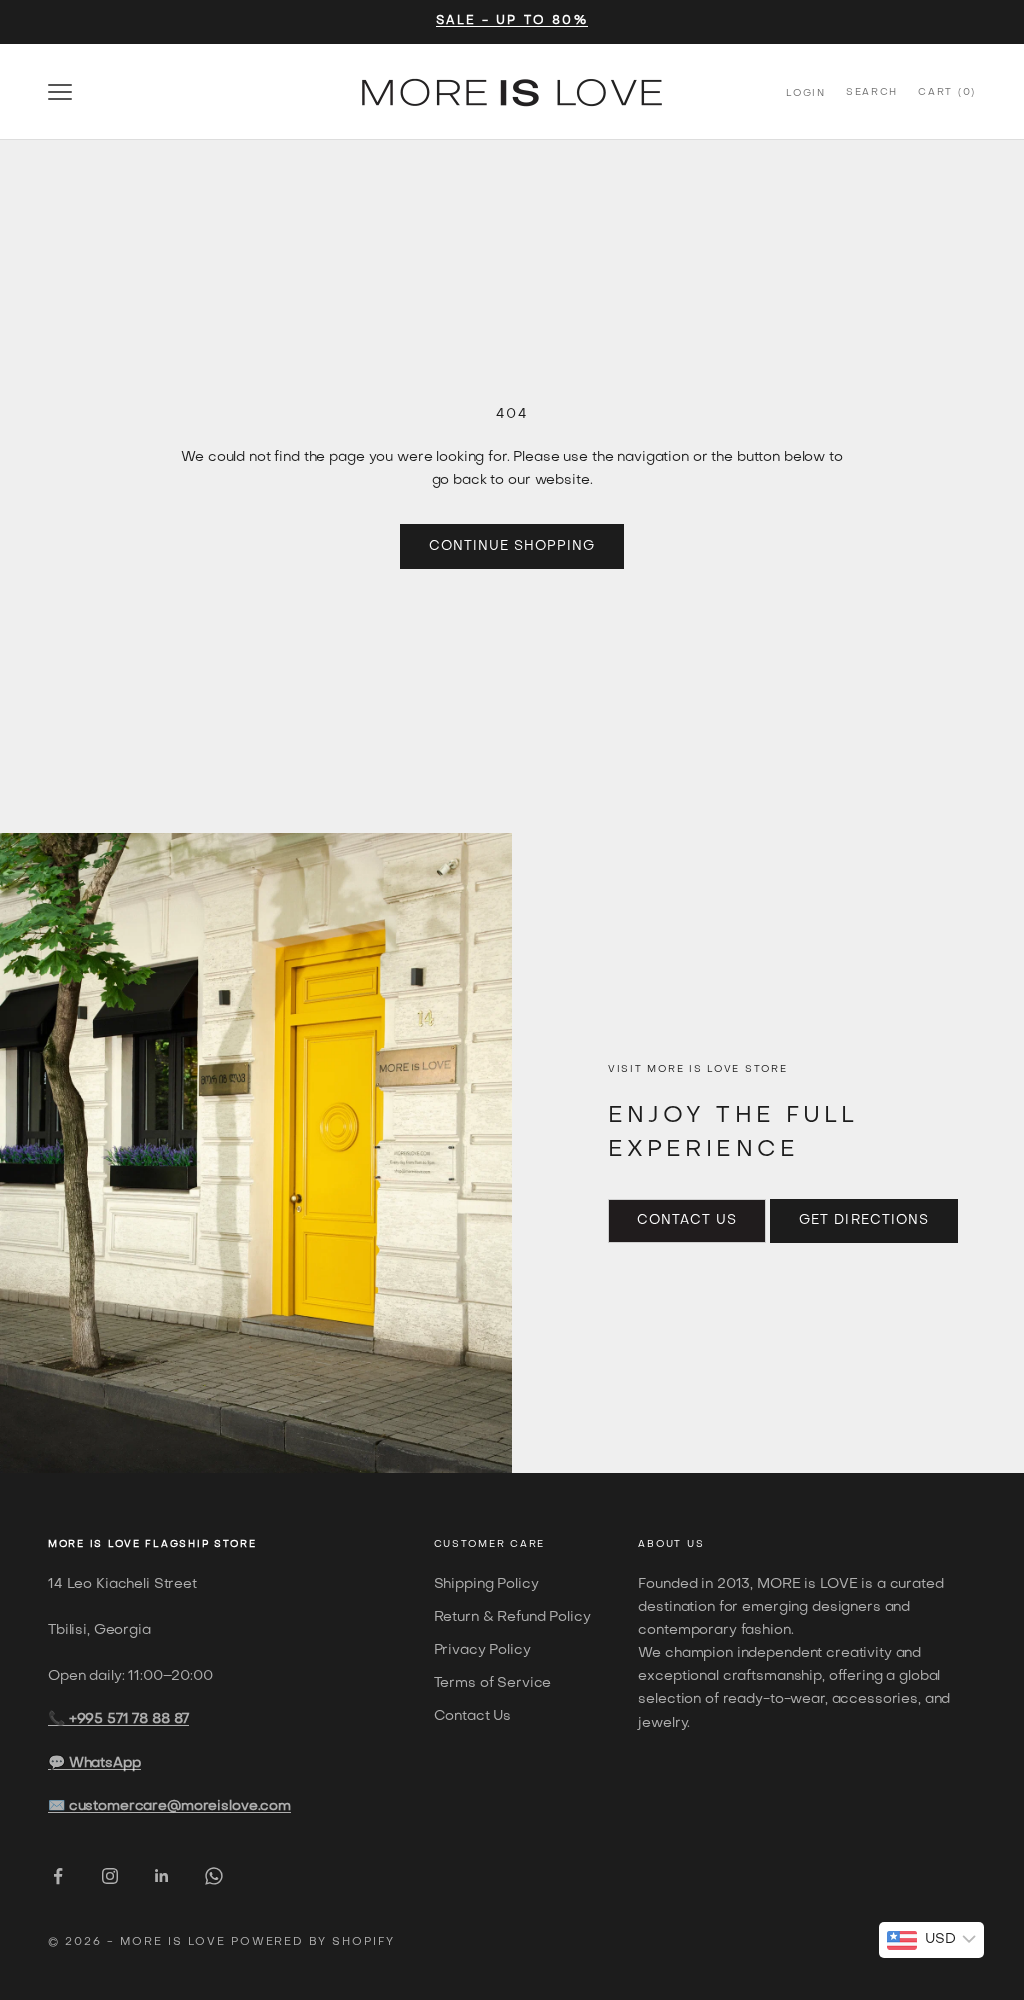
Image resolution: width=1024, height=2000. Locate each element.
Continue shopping (512, 546)
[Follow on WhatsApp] (214, 1876)
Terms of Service (493, 1683)
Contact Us (687, 1220)
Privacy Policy (482, 1650)
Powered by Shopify (313, 1942)
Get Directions (864, 1220)
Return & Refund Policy (512, 1617)
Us (695, 1544)
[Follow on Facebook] (58, 1876)
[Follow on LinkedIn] (162, 1876)
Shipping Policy (486, 1584)
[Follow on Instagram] (110, 1876)
